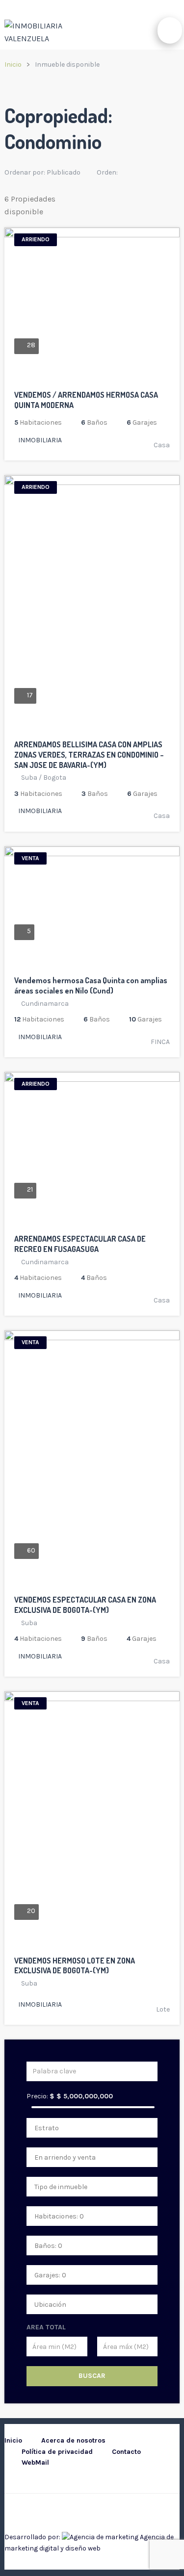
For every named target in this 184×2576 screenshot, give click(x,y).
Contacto (126, 2452)
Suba (29, 778)
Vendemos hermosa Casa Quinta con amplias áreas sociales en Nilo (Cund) (91, 985)
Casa (162, 445)
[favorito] (138, 380)
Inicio (13, 64)
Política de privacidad (57, 2452)
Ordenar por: (42, 172)
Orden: (108, 172)
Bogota (55, 778)
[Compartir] (151, 380)
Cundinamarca (45, 1004)
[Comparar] (163, 380)
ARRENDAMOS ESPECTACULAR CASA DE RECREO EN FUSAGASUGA (80, 1244)
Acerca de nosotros (73, 2440)
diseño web (83, 2548)
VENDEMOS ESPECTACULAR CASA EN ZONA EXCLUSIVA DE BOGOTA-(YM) (85, 1605)
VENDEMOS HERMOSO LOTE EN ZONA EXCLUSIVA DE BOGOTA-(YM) (75, 1966)
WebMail (35, 2462)
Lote (163, 2009)
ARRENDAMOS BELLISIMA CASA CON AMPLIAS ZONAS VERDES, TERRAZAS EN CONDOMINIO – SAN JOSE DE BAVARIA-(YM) (89, 755)
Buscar (92, 2376)
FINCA (160, 1042)
